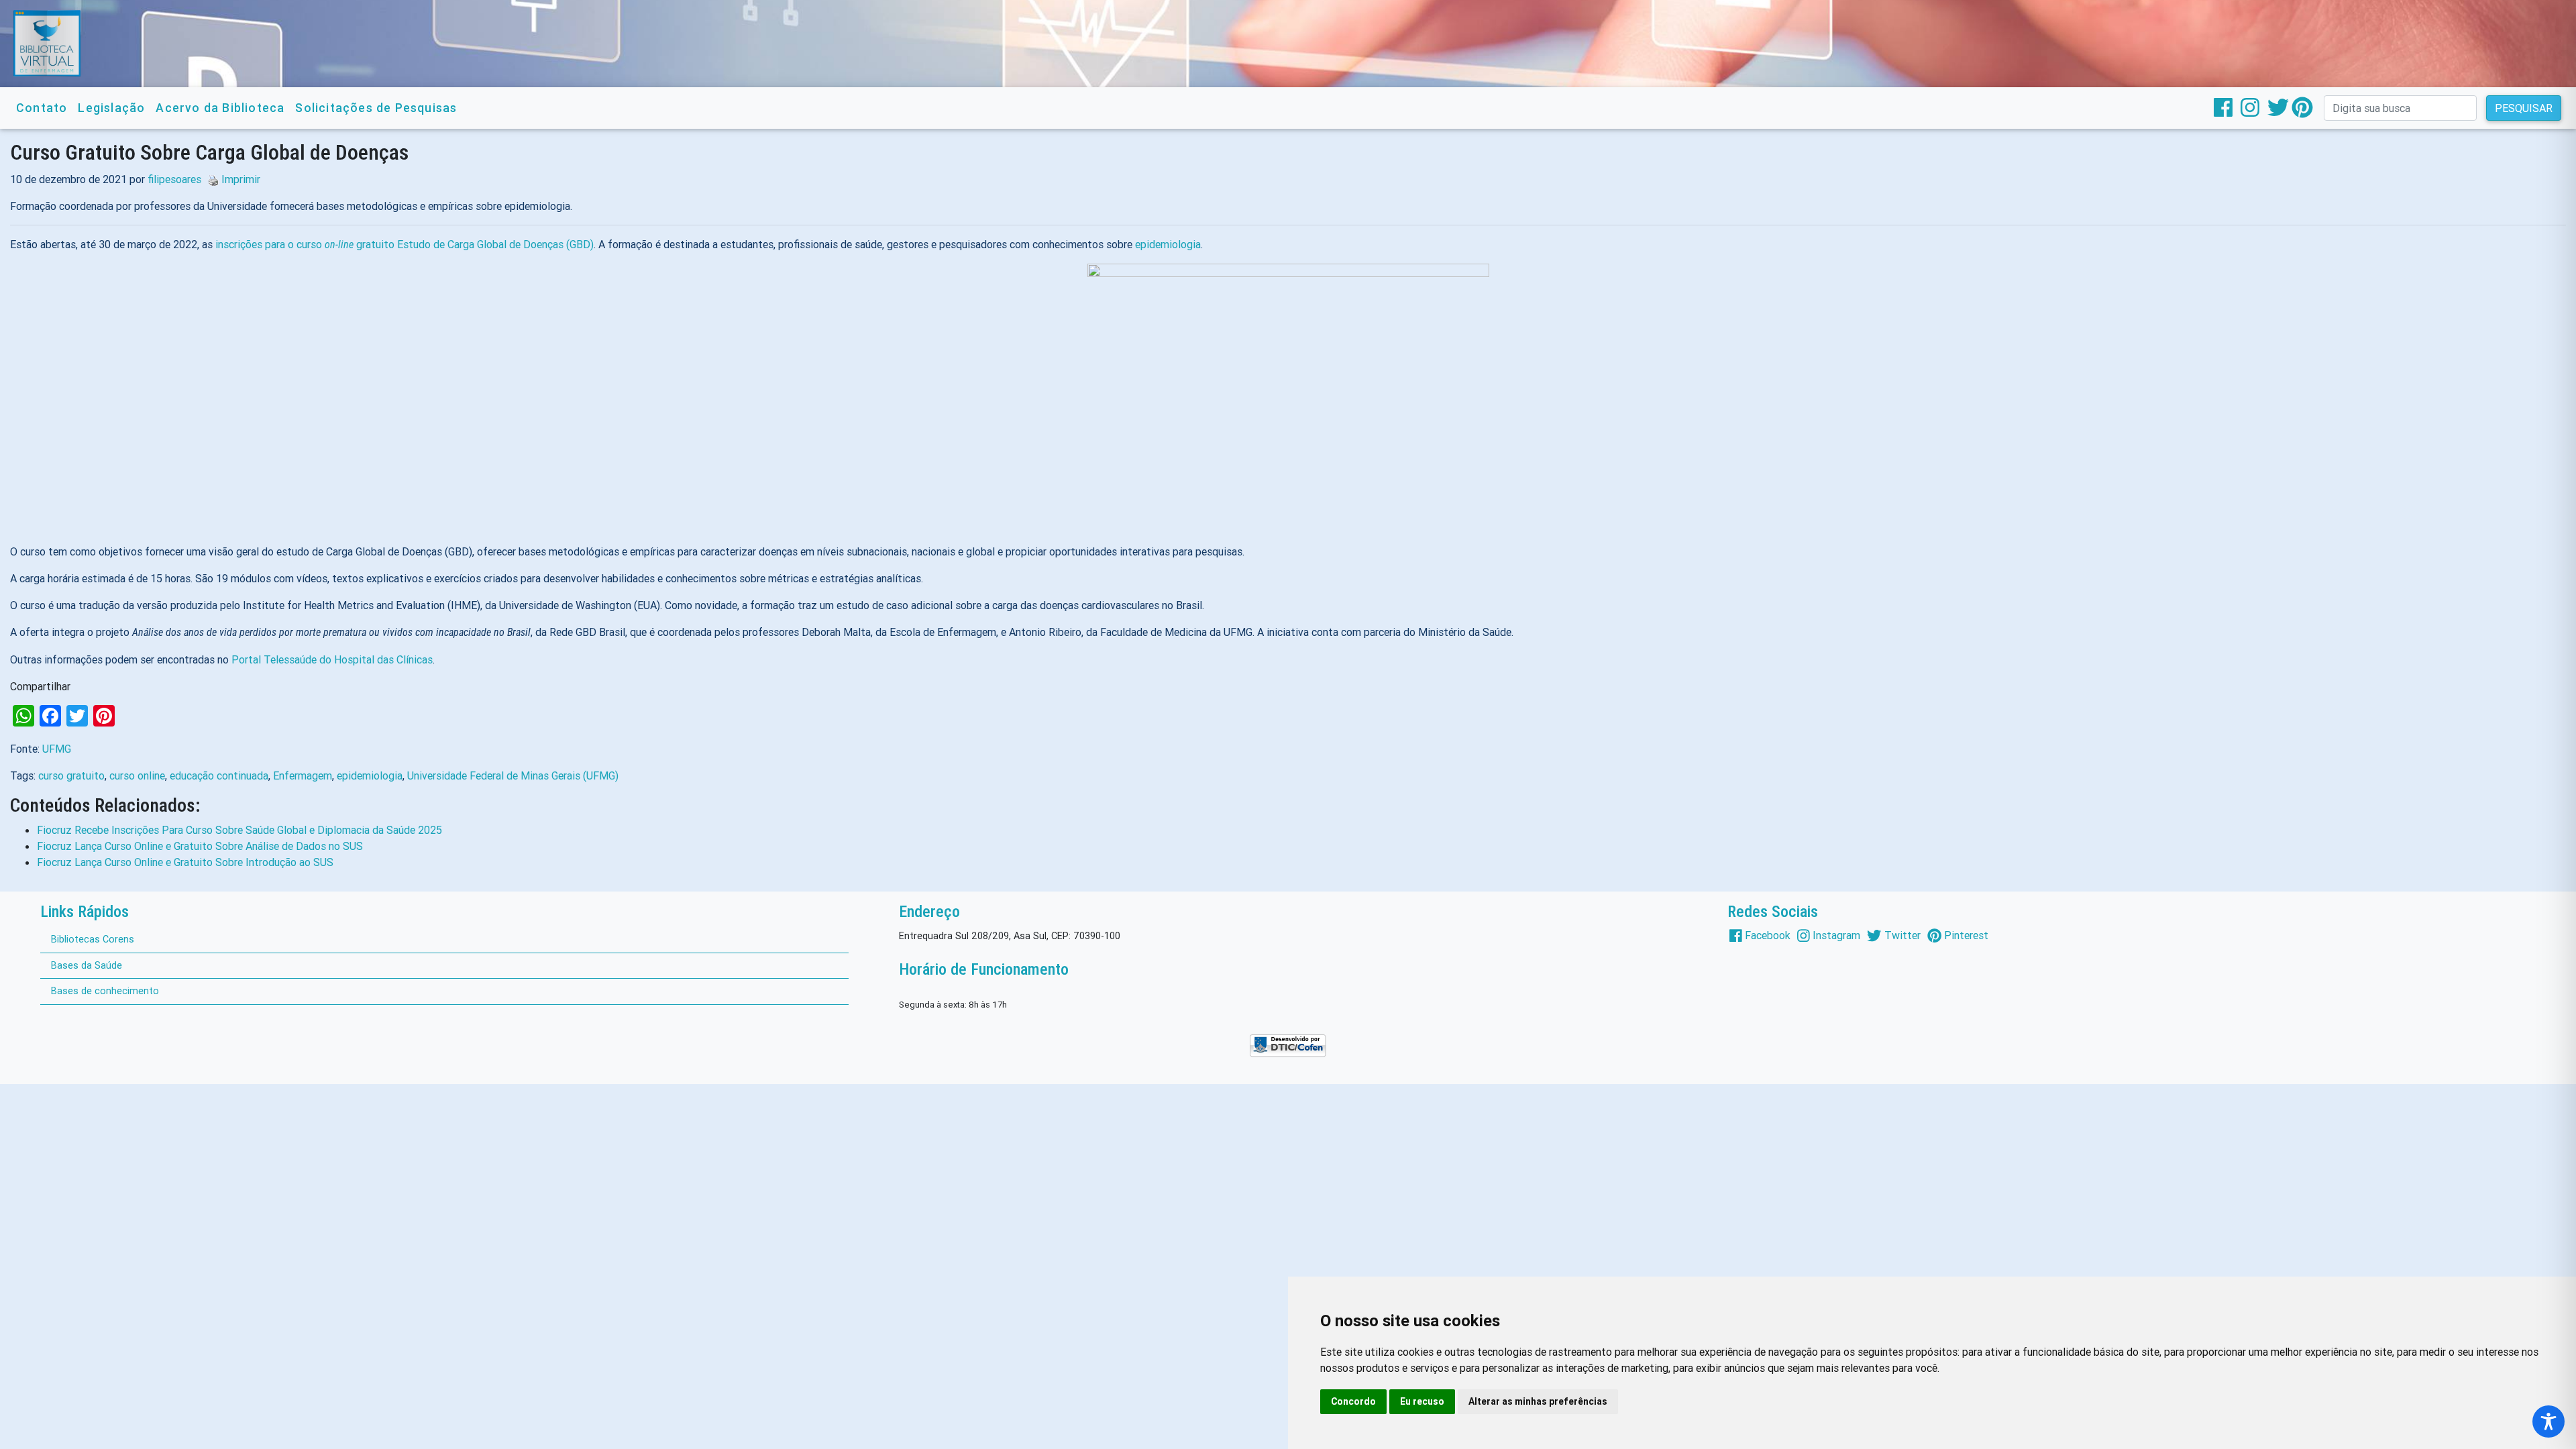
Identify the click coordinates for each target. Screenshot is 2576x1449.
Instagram (1836, 935)
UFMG (57, 749)
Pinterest (1966, 935)
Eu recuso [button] (1422, 1401)
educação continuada (219, 775)
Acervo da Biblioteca (220, 108)
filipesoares (174, 179)
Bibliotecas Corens (93, 939)
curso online (137, 775)
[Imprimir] (210, 179)
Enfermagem (303, 775)
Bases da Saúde (87, 965)
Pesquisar (2524, 108)
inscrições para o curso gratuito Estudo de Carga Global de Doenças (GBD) (405, 244)
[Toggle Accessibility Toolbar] (2548, 1421)
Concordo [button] (1353, 1401)
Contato (42, 108)
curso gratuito (71, 775)
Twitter (1902, 935)
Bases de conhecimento (105, 991)
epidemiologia (1168, 244)
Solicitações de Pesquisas (376, 108)
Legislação (111, 108)
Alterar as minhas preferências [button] (1538, 1401)
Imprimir (241, 179)
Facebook (1768, 935)
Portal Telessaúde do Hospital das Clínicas (332, 659)
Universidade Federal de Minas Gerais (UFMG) (513, 775)
